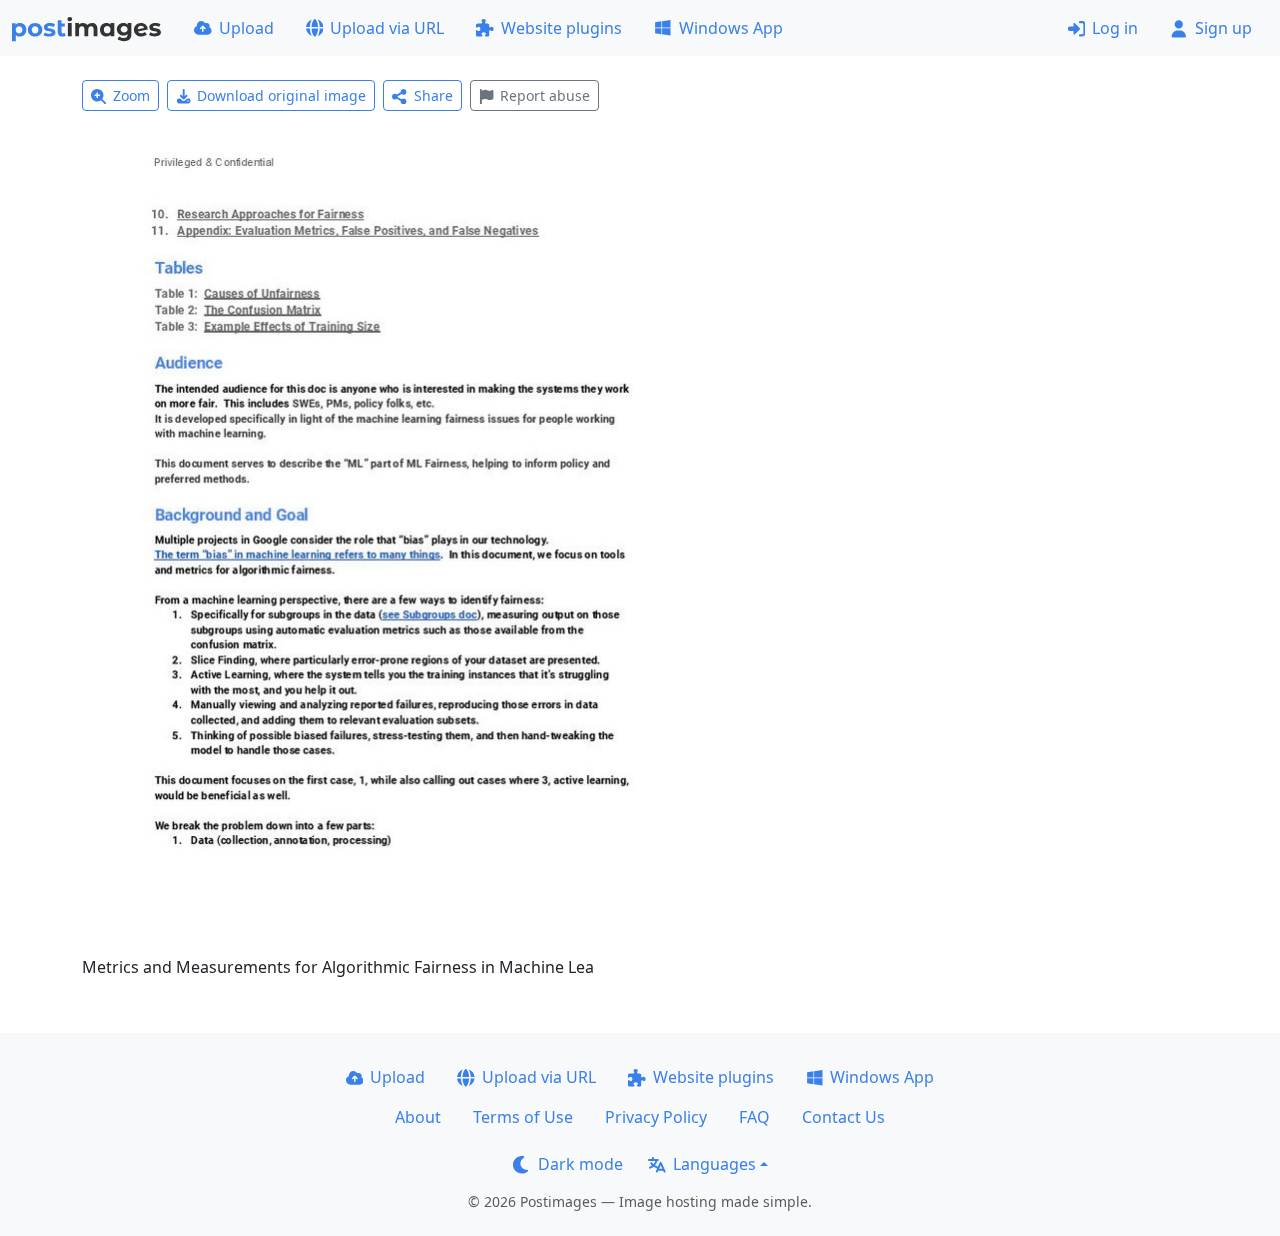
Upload (246, 28)
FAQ (754, 1117)
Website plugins (561, 28)
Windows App (731, 28)
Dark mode (580, 1164)
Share (433, 95)
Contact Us (843, 1117)
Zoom (131, 95)
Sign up (1223, 28)
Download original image (281, 95)
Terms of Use (523, 1117)
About (418, 1117)
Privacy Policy (656, 1117)
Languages (714, 1164)
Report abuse (545, 95)
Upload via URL (387, 28)
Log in (1115, 28)
